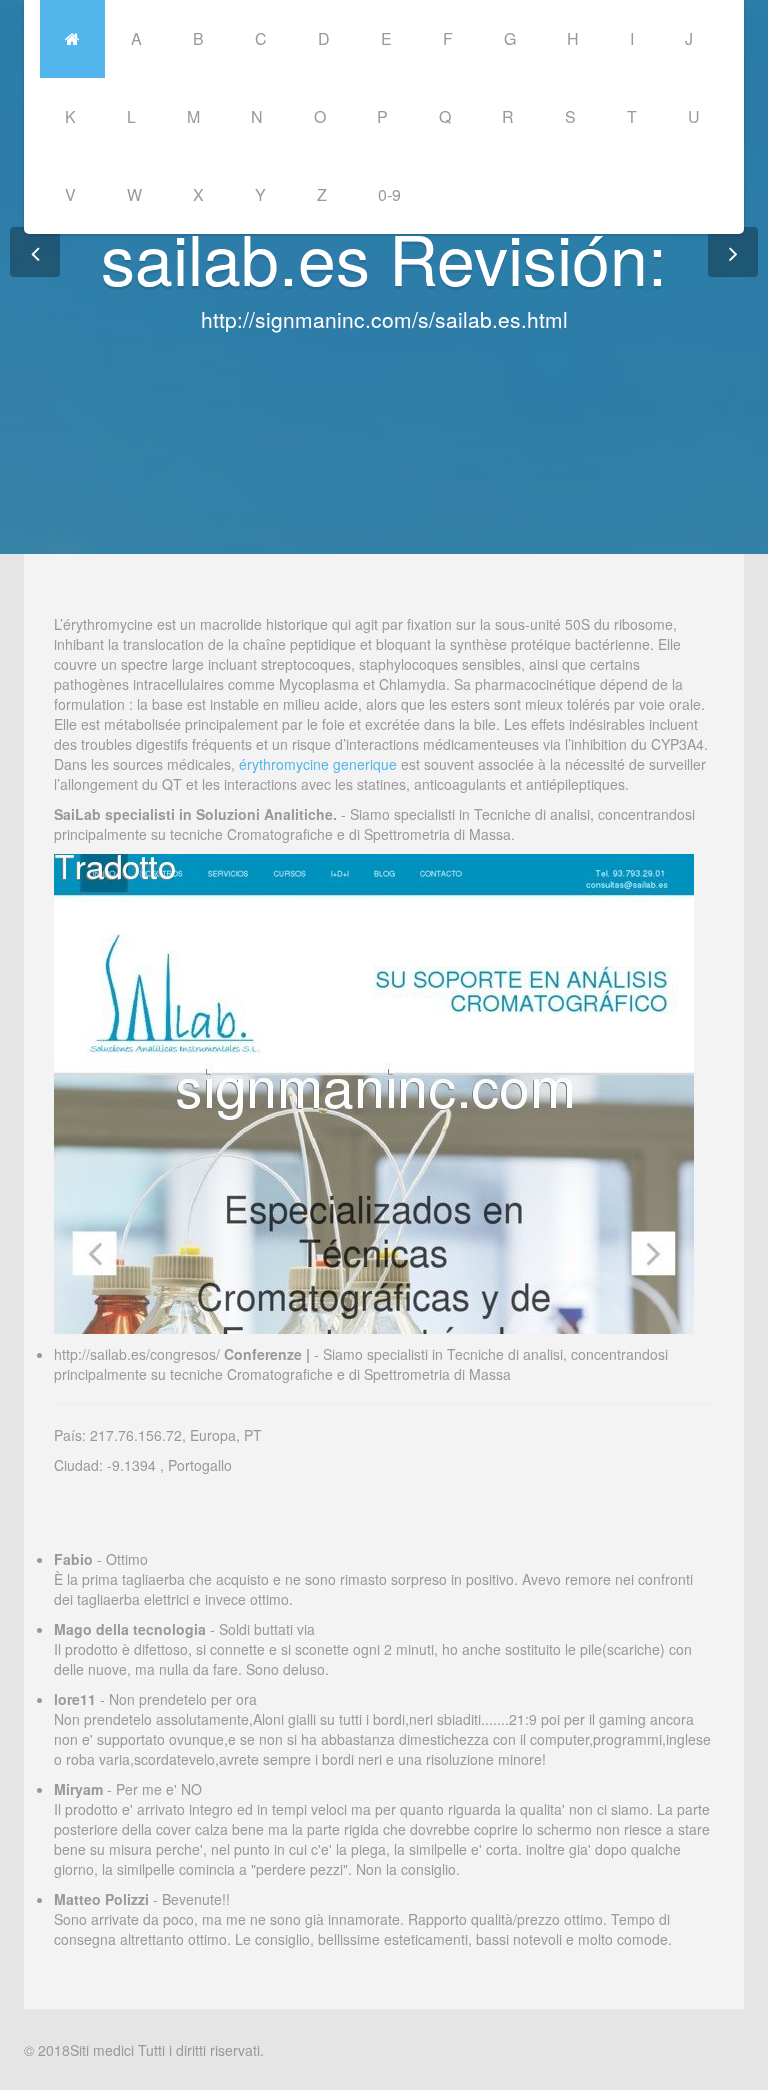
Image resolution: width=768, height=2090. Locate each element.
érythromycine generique (318, 764)
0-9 (389, 194)
